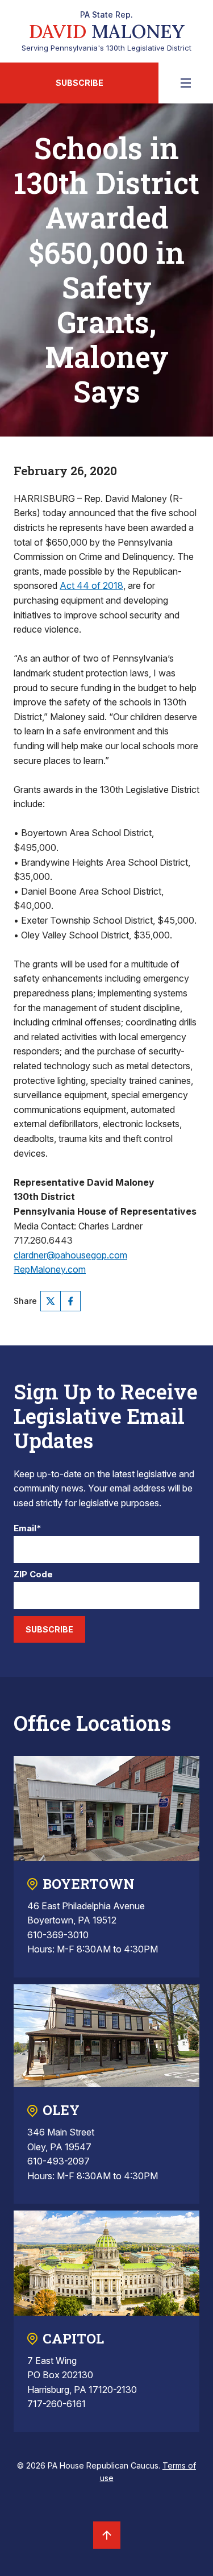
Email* (28, 1529)
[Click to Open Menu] (186, 83)
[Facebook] (70, 1301)
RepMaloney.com (50, 1269)
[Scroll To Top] (107, 2535)
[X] (51, 1301)
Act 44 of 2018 (91, 585)
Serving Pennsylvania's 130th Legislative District (106, 31)
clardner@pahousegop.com (70, 1255)
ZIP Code (33, 1575)
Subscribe (80, 83)
